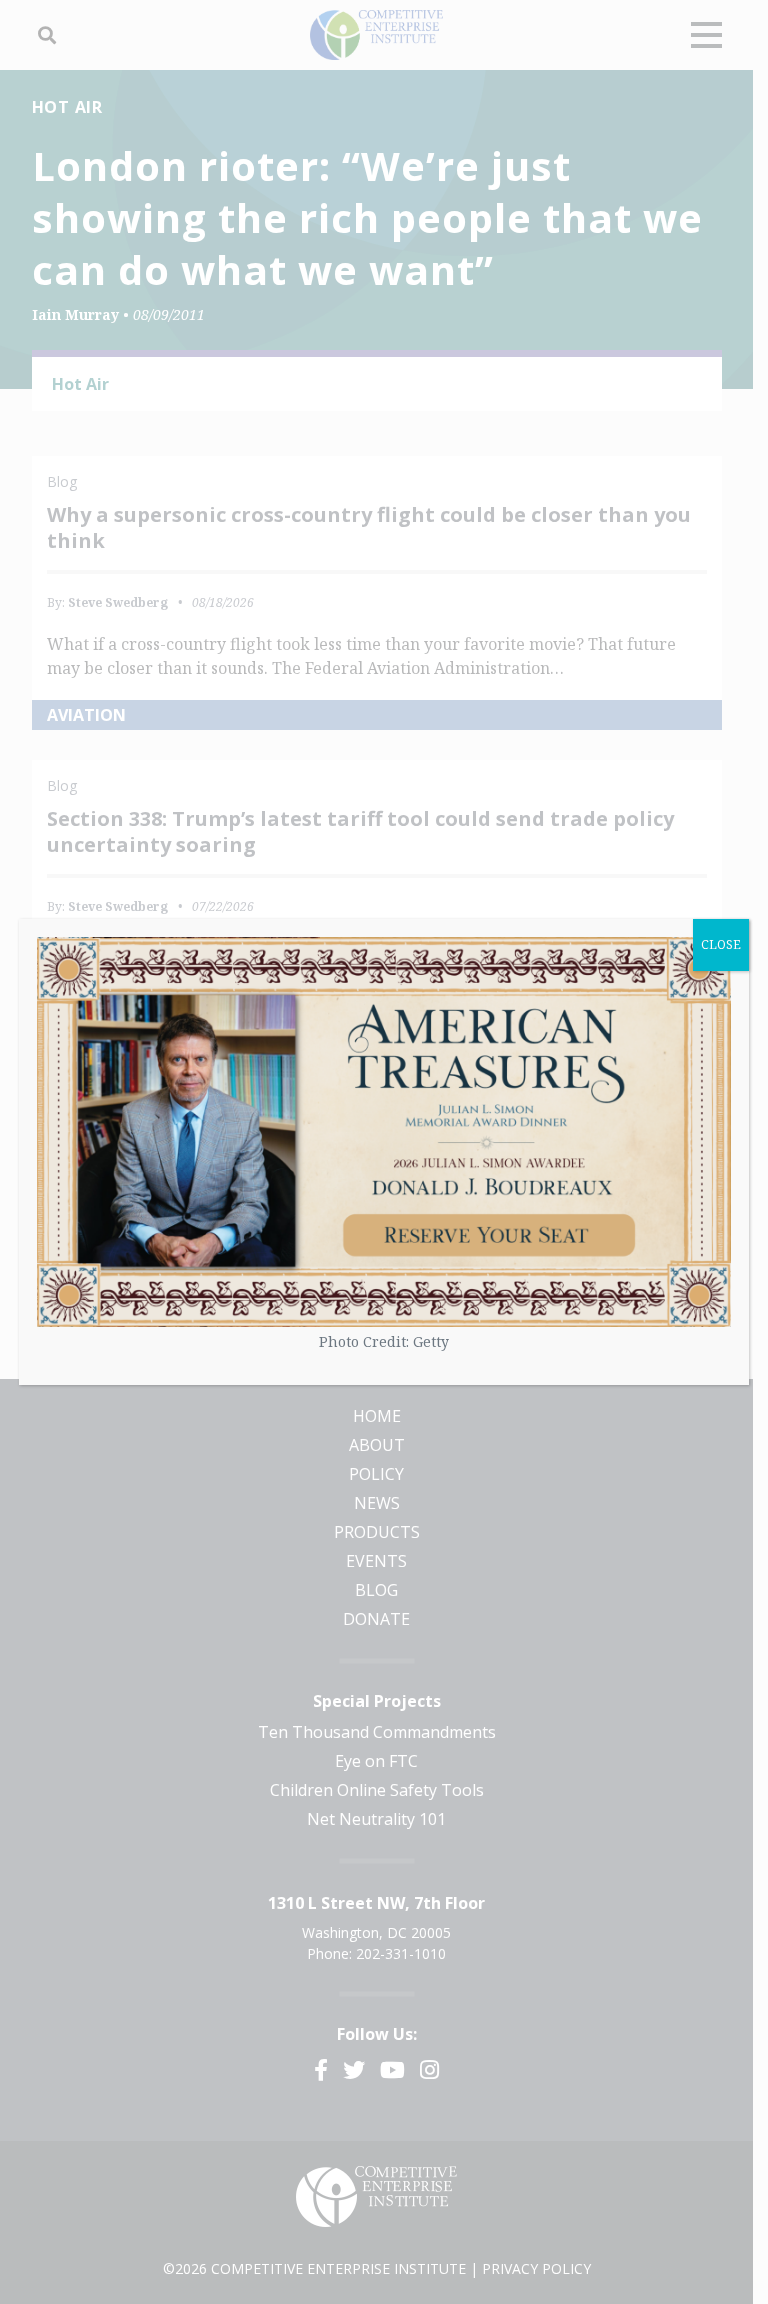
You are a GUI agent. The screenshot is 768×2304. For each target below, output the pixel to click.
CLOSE (721, 944)
